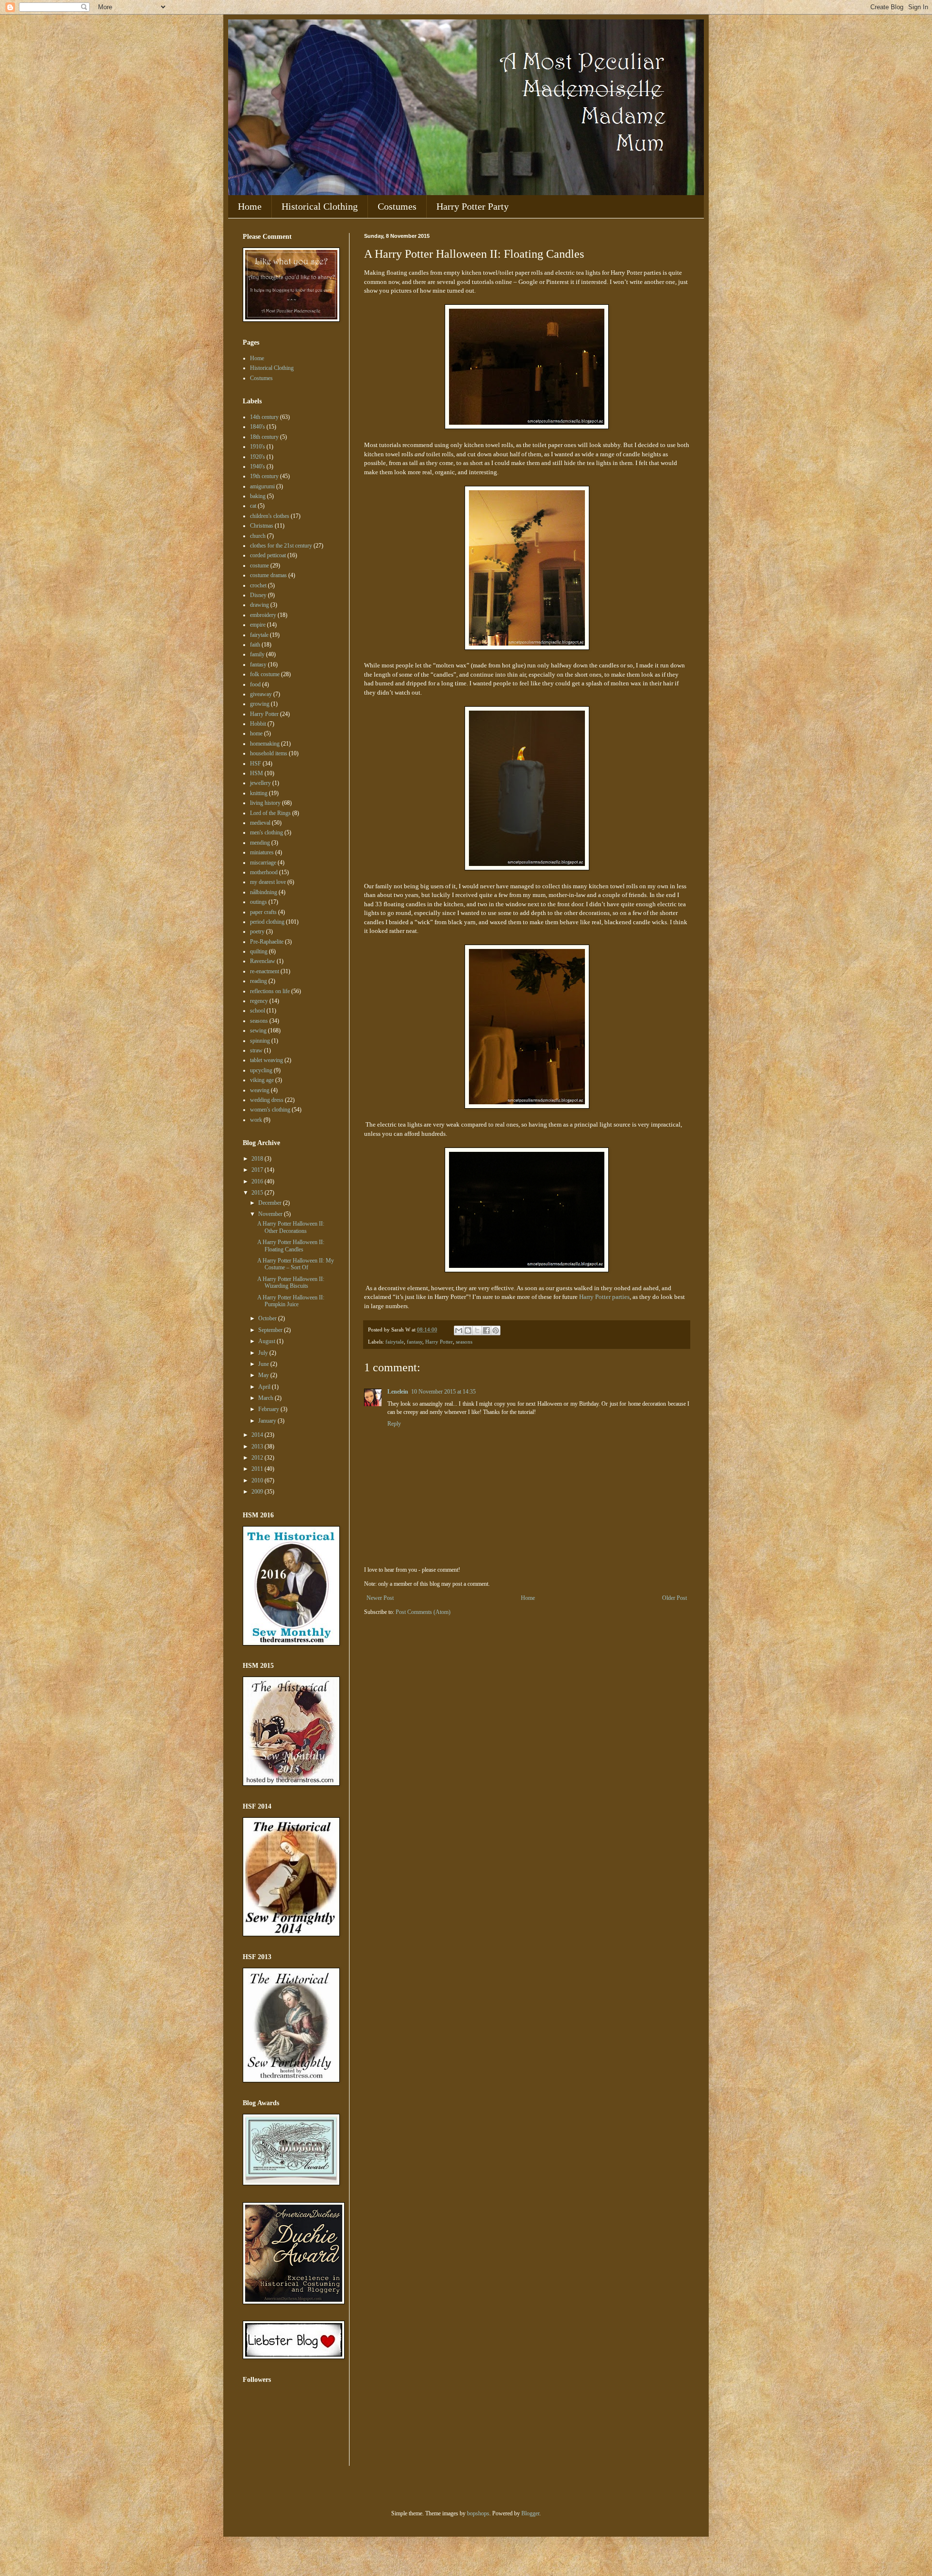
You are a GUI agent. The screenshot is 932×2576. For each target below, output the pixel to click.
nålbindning (264, 892)
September (271, 1330)
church (258, 536)
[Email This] (459, 1330)
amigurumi (262, 486)
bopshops (478, 2513)
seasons (464, 1342)
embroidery (263, 615)
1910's (258, 447)
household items (269, 753)
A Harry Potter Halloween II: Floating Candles (291, 1246)
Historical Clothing (320, 206)
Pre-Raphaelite (267, 942)
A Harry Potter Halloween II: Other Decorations (291, 1227)
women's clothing (270, 1110)
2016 (258, 1181)
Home (250, 206)
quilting (259, 951)
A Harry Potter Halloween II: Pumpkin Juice (291, 1301)
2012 (258, 1458)
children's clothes (270, 516)
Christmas (262, 526)
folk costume (265, 674)
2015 (258, 1193)
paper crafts (263, 912)
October (268, 1318)
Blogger (530, 2513)
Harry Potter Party (473, 206)
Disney (258, 595)
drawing (259, 605)
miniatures (262, 852)
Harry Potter (439, 1342)
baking (258, 496)
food (255, 684)
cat (253, 506)
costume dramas (268, 575)
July (264, 1353)
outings (258, 902)
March (266, 1398)
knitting (259, 793)
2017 (258, 1170)
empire (258, 625)
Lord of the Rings (270, 813)
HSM (257, 773)
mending (260, 843)
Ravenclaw (263, 961)
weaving (260, 1090)
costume (259, 565)
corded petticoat (268, 555)
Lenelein (398, 1392)
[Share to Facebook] (486, 1330)
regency (259, 1001)
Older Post (674, 1598)
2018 (258, 1159)
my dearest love (268, 882)
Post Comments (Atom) (423, 1612)
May (264, 1375)
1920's (258, 457)
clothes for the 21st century (281, 546)
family (257, 654)
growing (260, 704)
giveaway (261, 694)
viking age (262, 1080)
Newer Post (380, 1598)
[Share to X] (477, 1330)
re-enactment (265, 971)
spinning (260, 1041)
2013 (258, 1446)
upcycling (261, 1070)
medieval (260, 823)
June (264, 1364)
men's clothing (266, 832)
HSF (256, 764)
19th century (264, 476)
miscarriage (263, 863)
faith (255, 645)
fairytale (395, 1342)
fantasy (415, 1342)
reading (258, 981)
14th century (264, 417)
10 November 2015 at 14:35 (443, 1392)
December (271, 1203)
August (267, 1341)
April (265, 1387)
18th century (264, 437)
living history (265, 803)
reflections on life (270, 991)
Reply (394, 1424)
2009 (258, 1492)
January (268, 1421)
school (258, 1011)
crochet (258, 585)
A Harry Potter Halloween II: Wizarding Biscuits (291, 1282)
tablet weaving (266, 1060)
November (271, 1214)
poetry (257, 931)
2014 (258, 1435)
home (256, 733)
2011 (258, 1469)
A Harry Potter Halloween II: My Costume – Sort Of (296, 1264)
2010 (258, 1480)
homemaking (265, 744)
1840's (258, 427)
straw (256, 1050)
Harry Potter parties (604, 1297)
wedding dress (267, 1100)
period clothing (267, 922)
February (269, 1409)
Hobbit (258, 724)
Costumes (397, 206)
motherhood (264, 872)
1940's (258, 466)
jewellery (260, 783)
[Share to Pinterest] (496, 1330)
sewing (258, 1030)
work (256, 1120)
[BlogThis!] (468, 1330)
